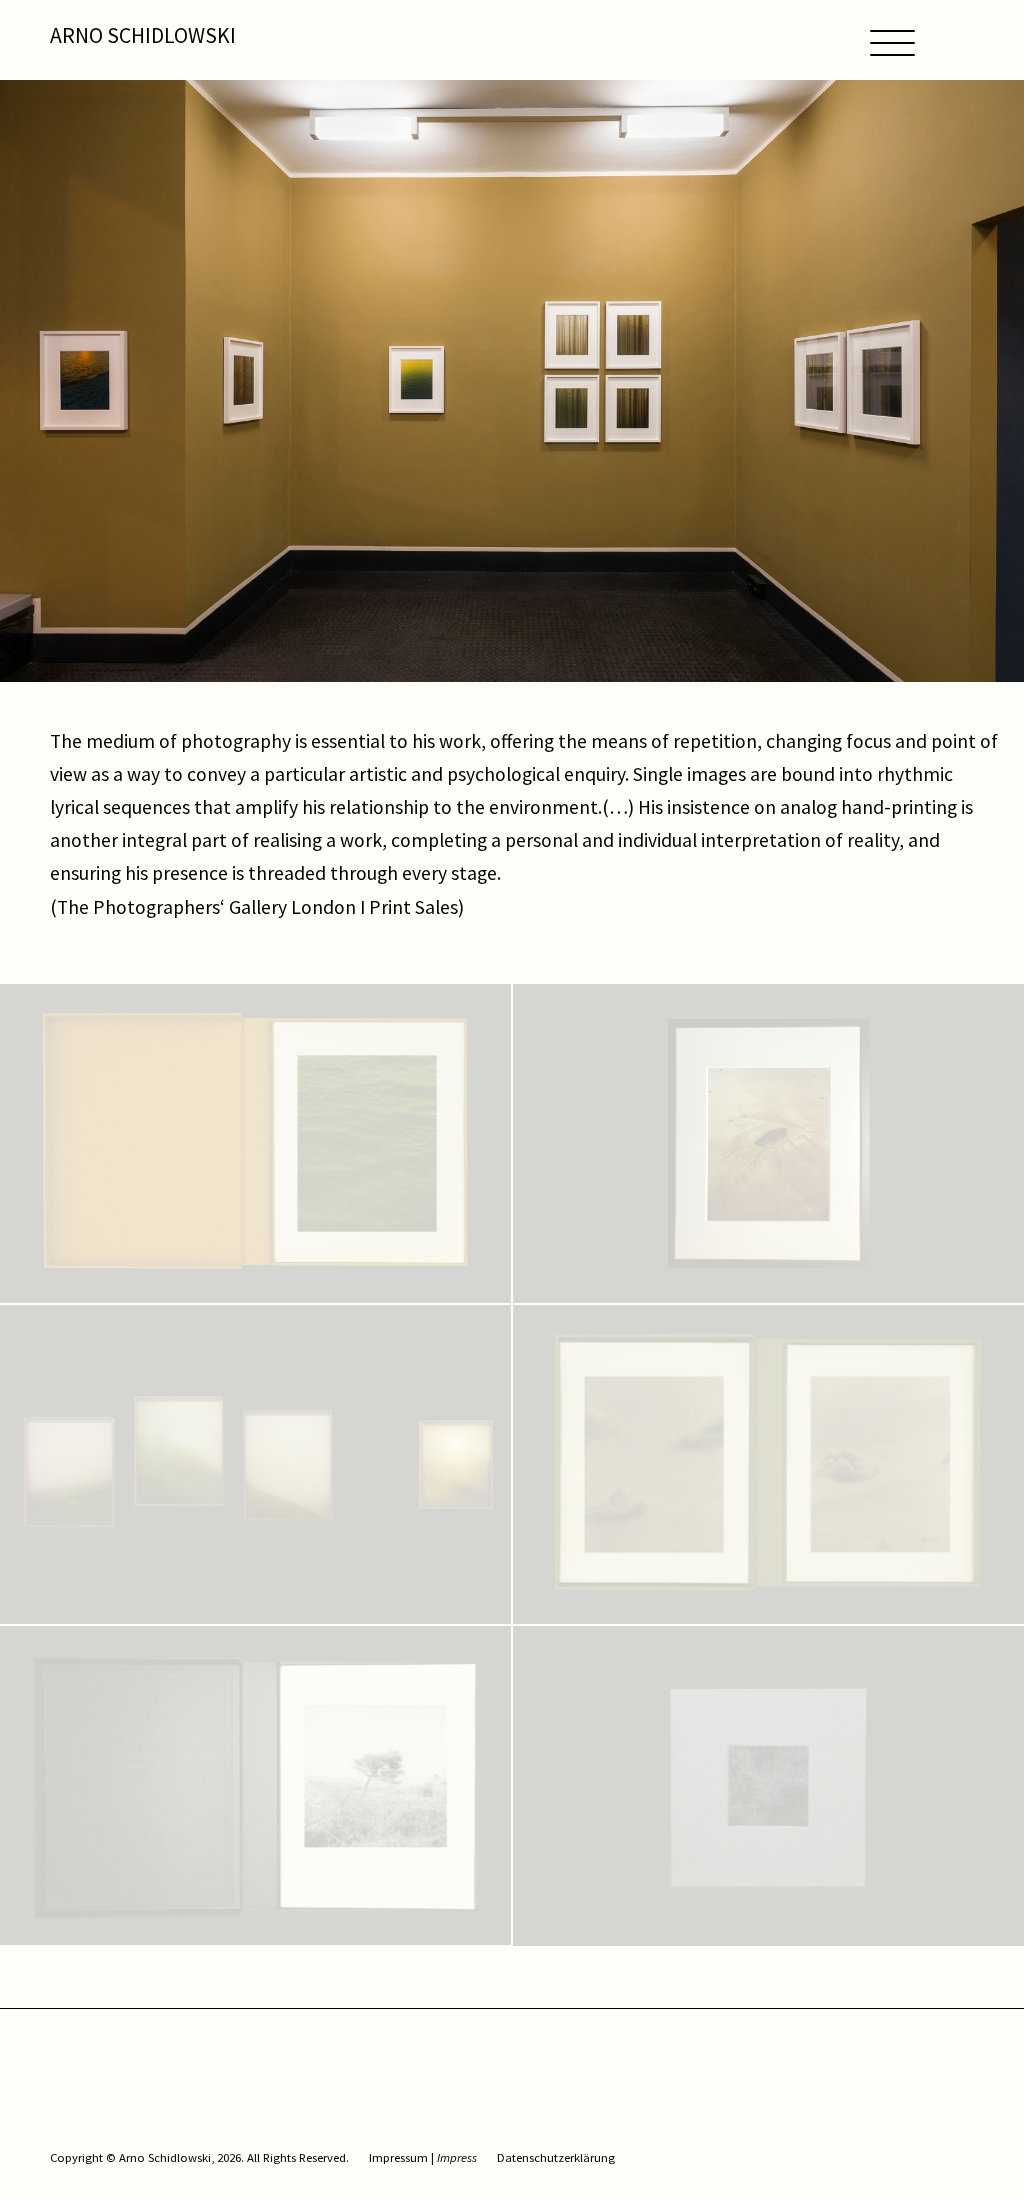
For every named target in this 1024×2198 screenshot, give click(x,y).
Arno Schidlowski (143, 35)
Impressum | (423, 2157)
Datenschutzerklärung (556, 2157)
